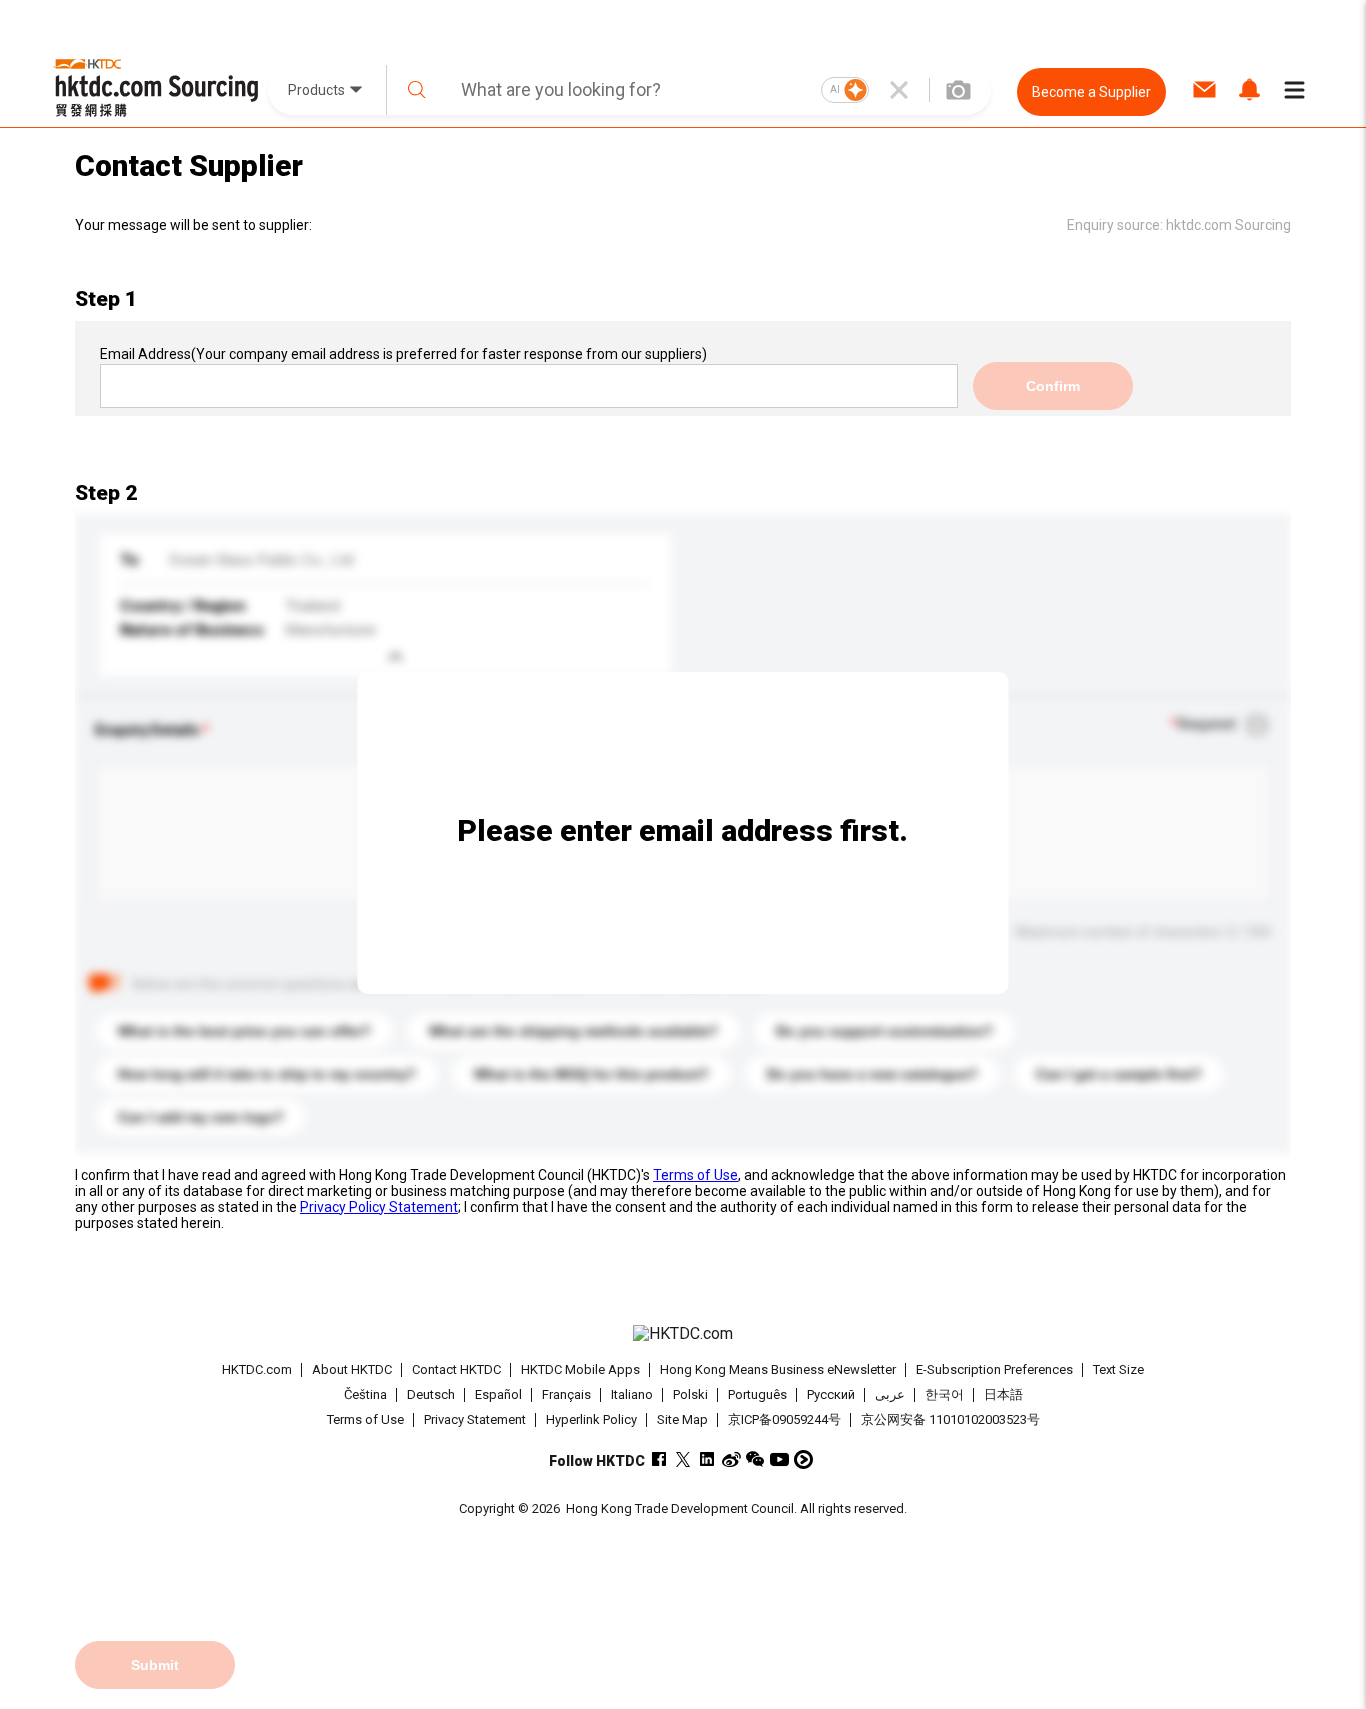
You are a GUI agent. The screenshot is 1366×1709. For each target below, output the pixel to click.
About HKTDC (352, 1369)
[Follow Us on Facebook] (659, 1459)
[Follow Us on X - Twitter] (683, 1459)
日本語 (1003, 1394)
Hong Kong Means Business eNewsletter (778, 1369)
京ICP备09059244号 (784, 1419)
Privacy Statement (475, 1419)
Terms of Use (695, 1175)
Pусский (831, 1394)
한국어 (944, 1394)
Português (757, 1394)
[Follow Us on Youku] (803, 1459)
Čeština (365, 1394)
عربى (890, 1394)
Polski (690, 1394)
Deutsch (431, 1394)
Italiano (632, 1394)
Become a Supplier (1091, 92)
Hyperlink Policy (591, 1419)
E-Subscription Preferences (994, 1369)
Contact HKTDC (456, 1369)
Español (498, 1394)
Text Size (1118, 1369)
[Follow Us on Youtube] (779, 1459)
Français (566, 1394)
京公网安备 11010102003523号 (950, 1419)
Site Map (682, 1419)
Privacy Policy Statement (379, 1207)
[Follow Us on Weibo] (731, 1459)
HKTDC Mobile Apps (580, 1369)
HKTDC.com (257, 1369)
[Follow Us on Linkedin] (707, 1459)
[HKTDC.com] (683, 1334)
